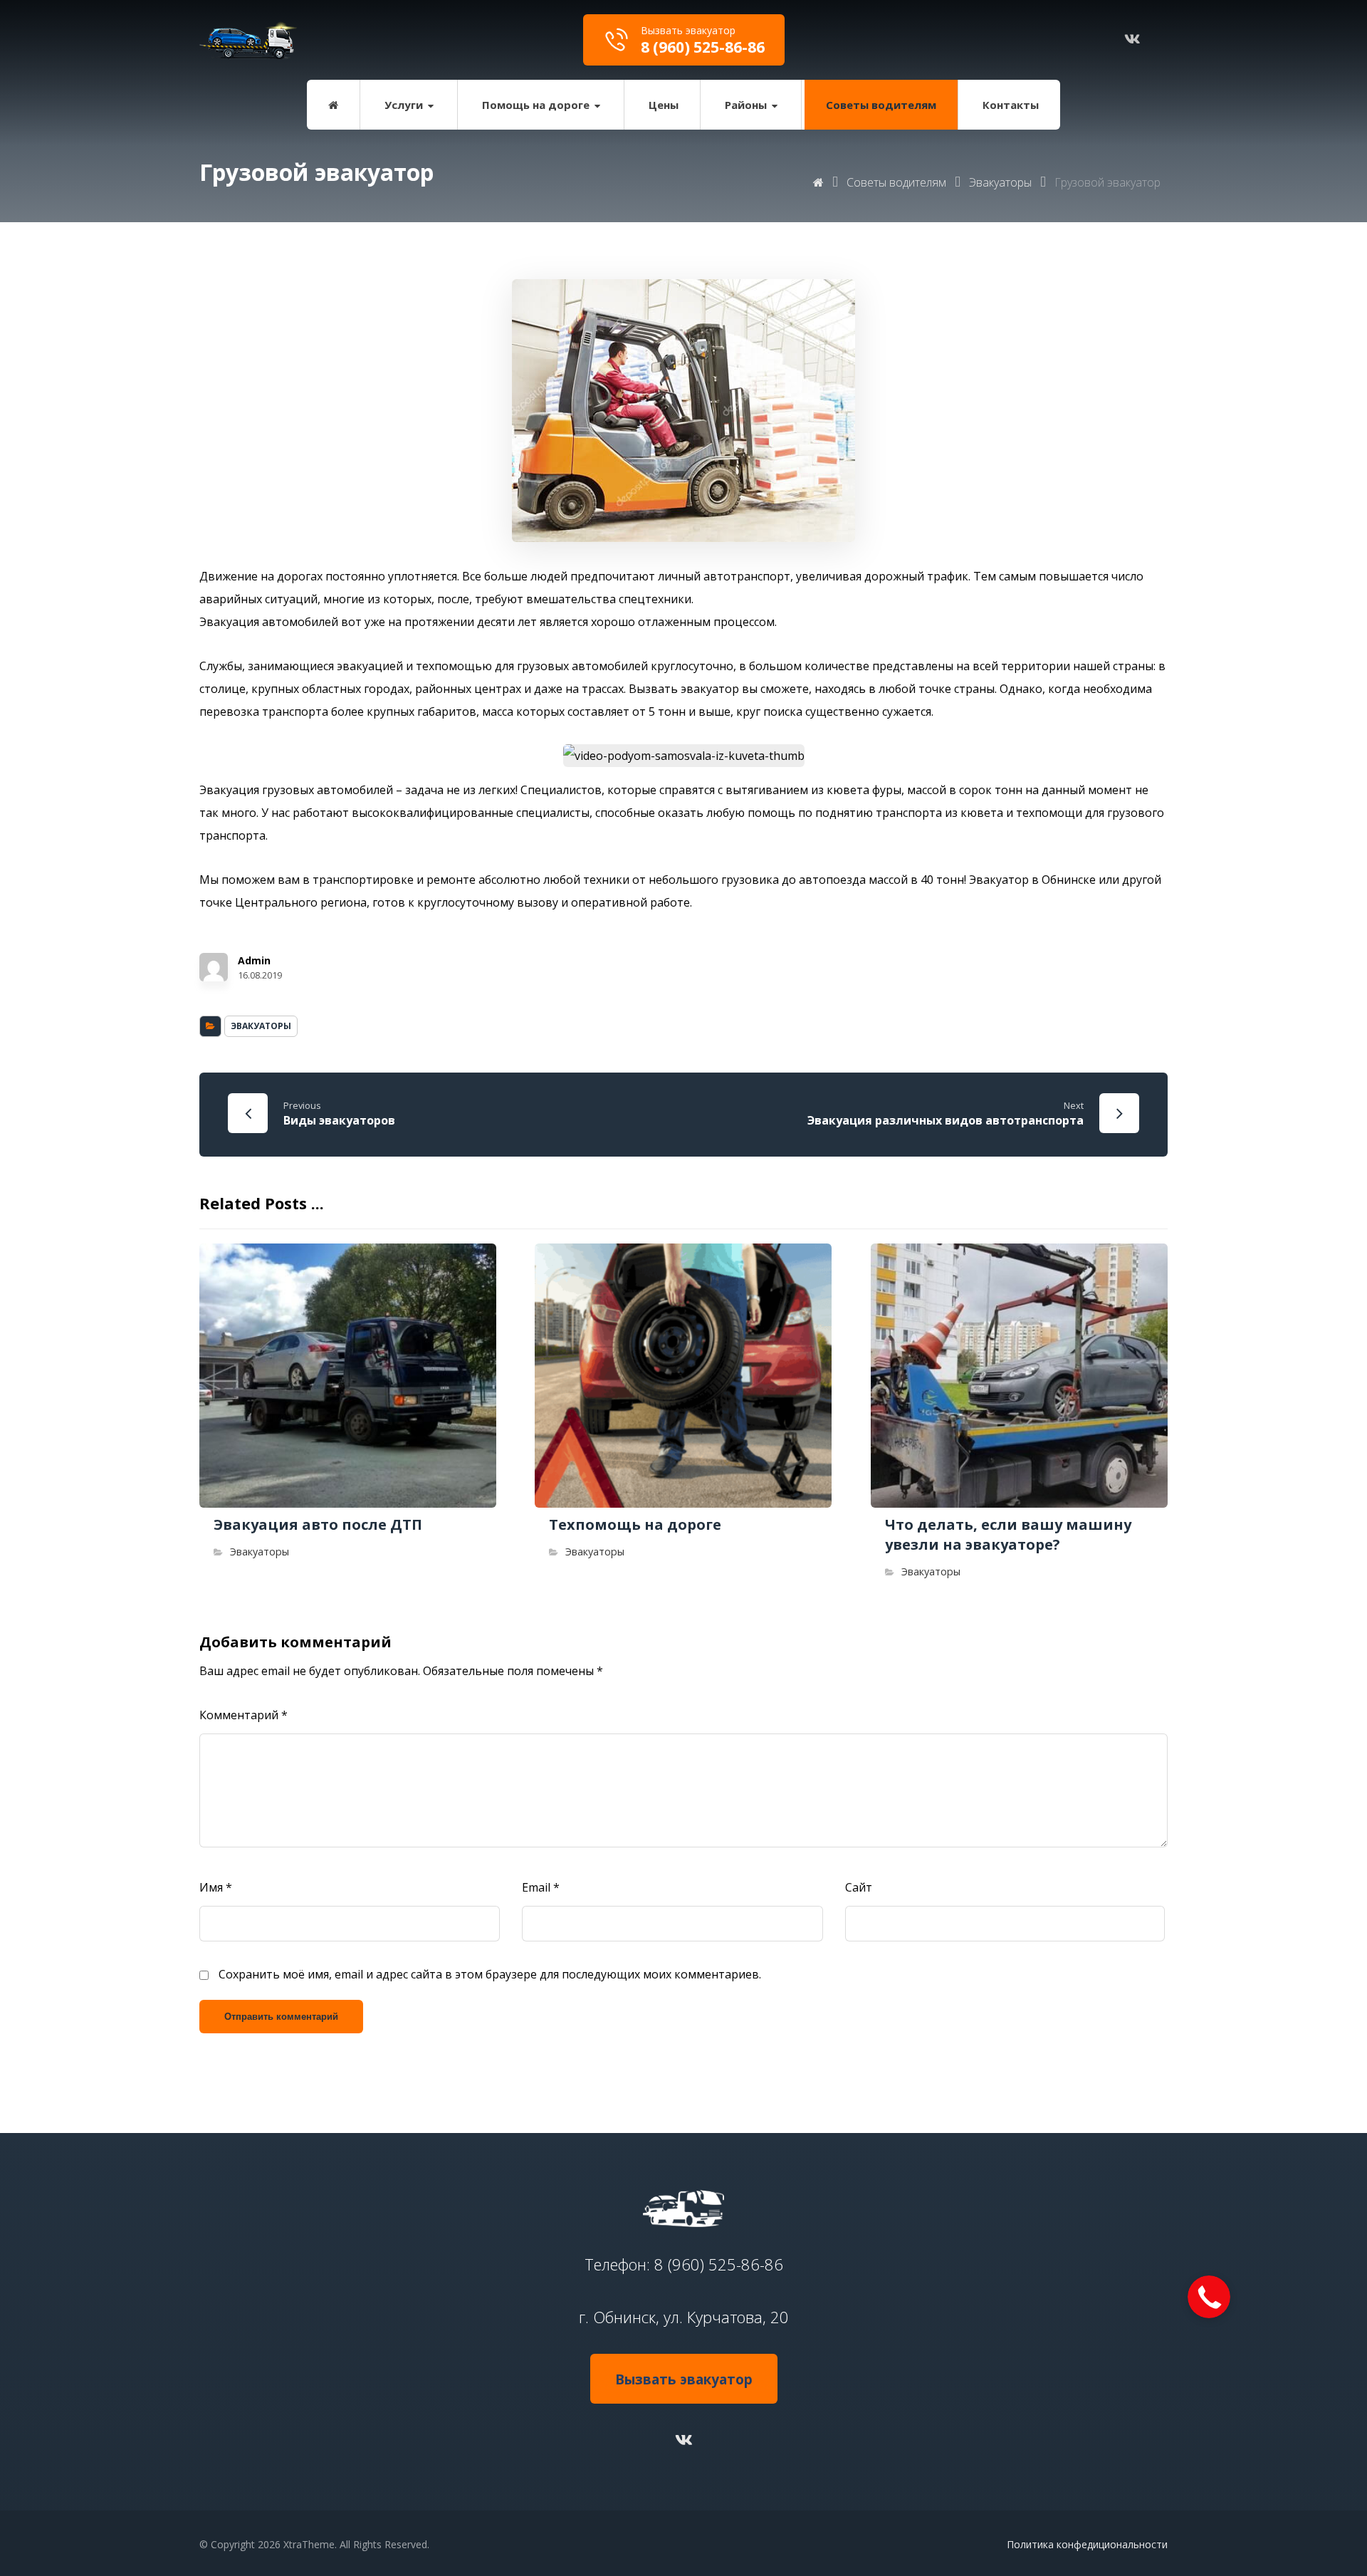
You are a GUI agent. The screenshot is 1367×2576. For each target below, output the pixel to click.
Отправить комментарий (281, 2017)
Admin (254, 961)
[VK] (1132, 39)
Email (541, 1887)
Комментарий (243, 1715)
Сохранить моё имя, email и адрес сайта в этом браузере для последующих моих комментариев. (490, 1974)
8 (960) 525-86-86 (719, 2264)
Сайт (859, 1887)
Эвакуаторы (261, 1026)
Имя (216, 1887)
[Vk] (683, 2439)
